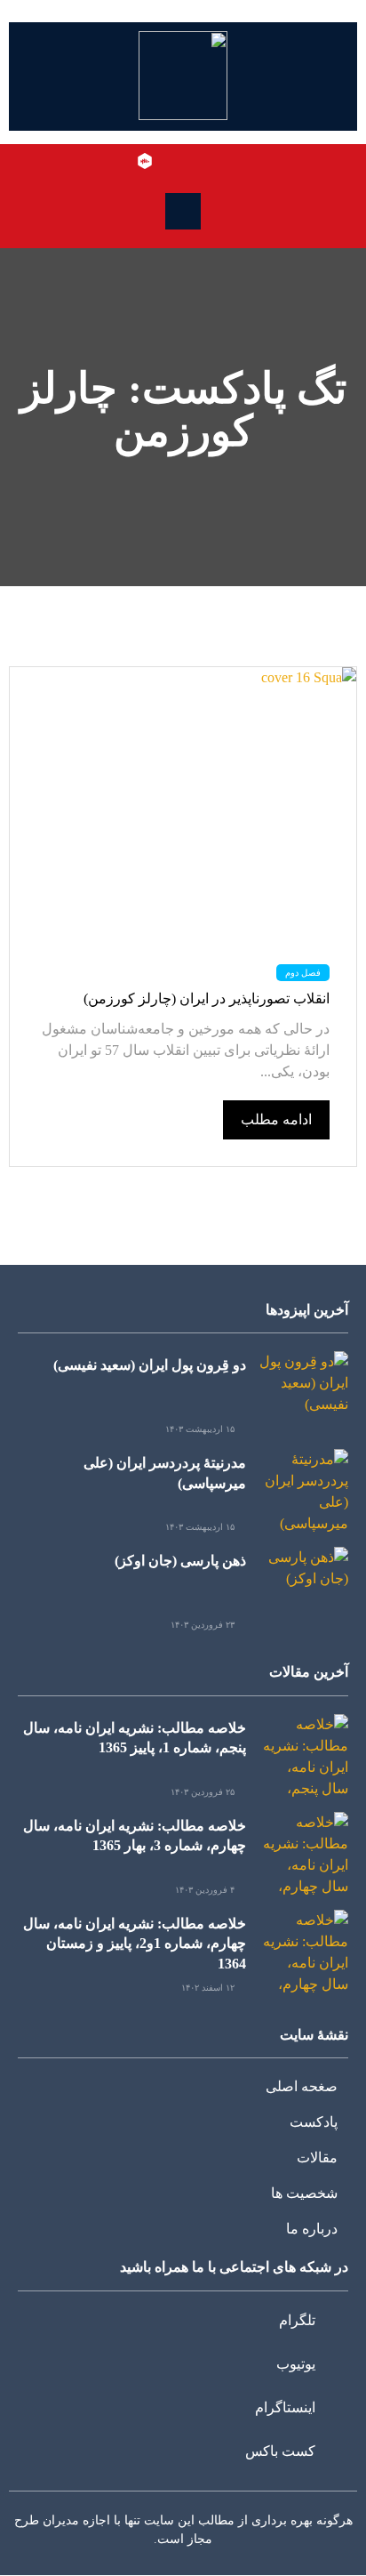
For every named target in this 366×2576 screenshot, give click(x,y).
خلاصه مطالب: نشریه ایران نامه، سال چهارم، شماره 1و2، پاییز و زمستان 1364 (135, 1944)
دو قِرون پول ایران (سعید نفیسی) (150, 1365)
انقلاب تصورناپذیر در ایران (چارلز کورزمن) (207, 998)
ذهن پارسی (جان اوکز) (180, 1561)
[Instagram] (171, 161)
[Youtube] (196, 161)
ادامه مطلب (276, 1119)
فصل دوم (303, 973)
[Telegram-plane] (222, 161)
